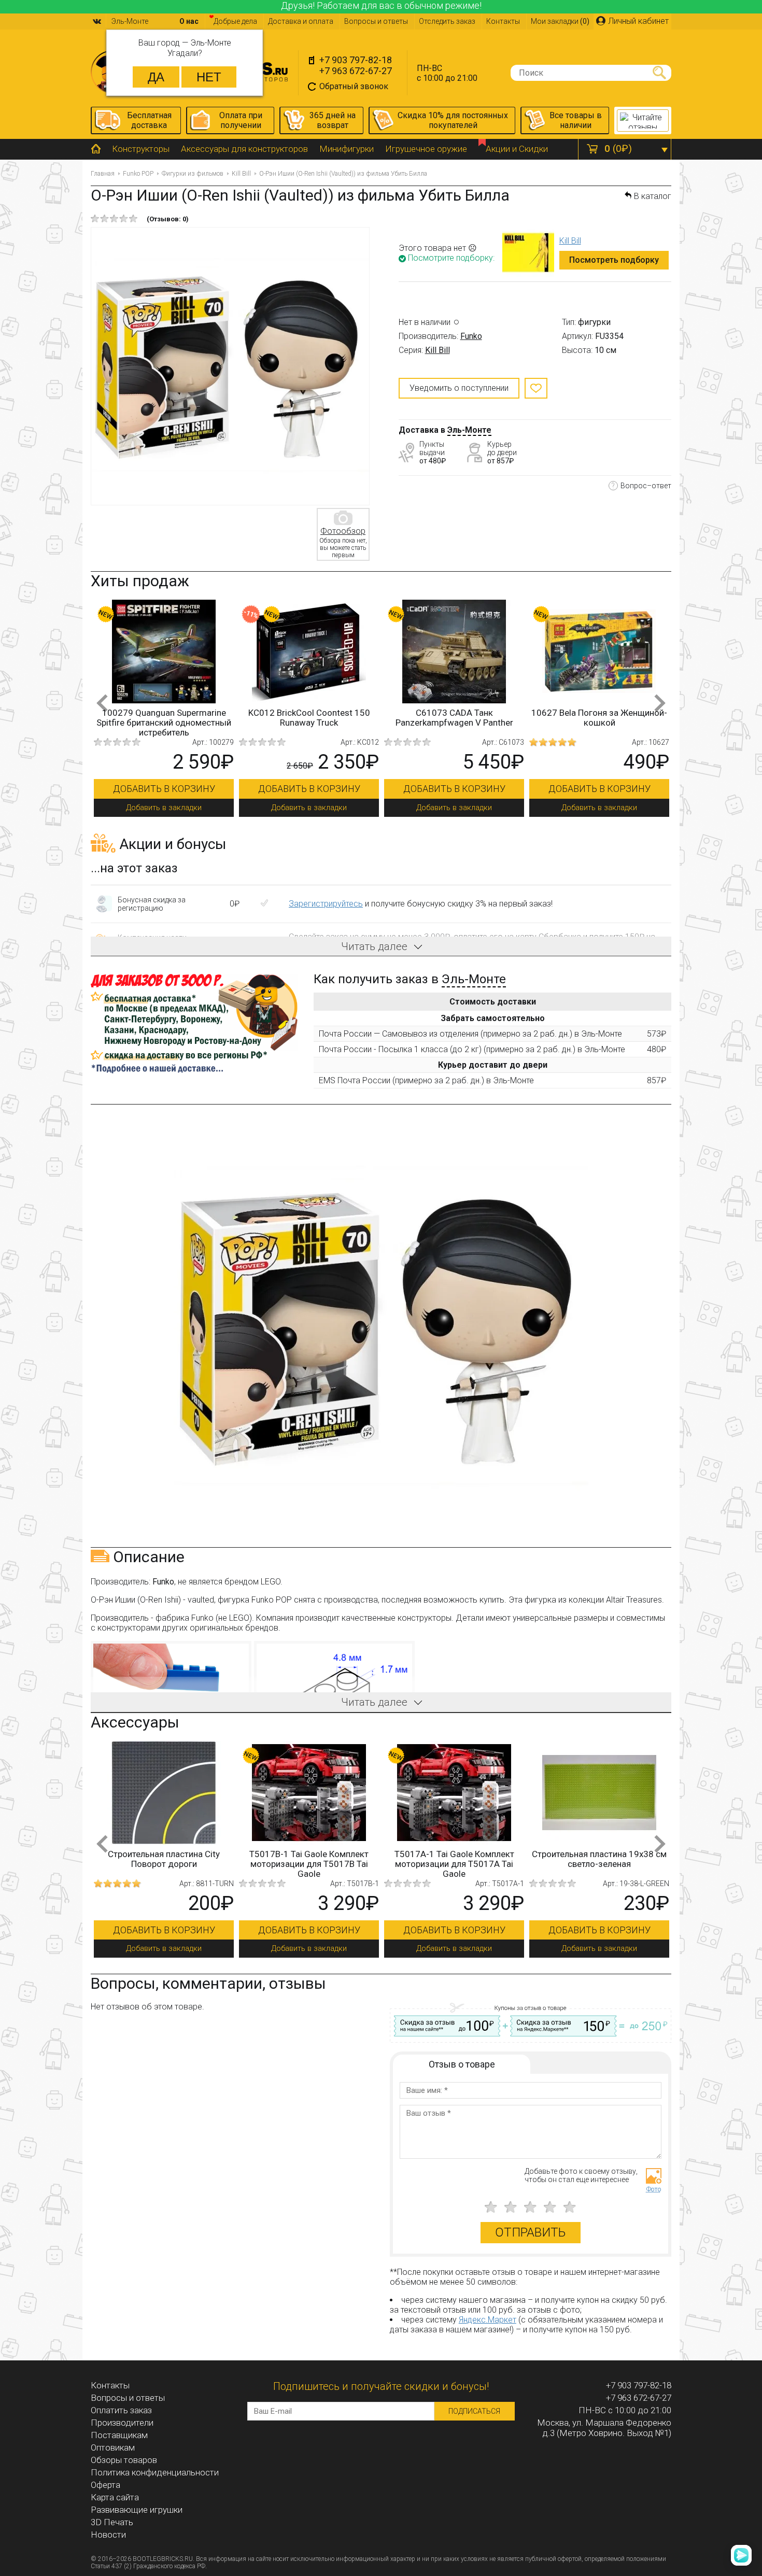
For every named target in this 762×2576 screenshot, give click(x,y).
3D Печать (112, 2522)
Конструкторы (141, 149)
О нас (189, 21)
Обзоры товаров (124, 2460)
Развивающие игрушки (137, 2510)
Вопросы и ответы (376, 21)
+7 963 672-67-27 (356, 71)
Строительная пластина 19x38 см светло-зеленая (493, 1859)
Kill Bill (241, 174)
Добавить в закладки (164, 808)
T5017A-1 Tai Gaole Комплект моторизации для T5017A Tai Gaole (348, 1864)
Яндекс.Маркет (488, 2320)
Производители (122, 2423)
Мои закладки (560, 21)
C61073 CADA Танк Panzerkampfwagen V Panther (454, 718)
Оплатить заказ (121, 2410)
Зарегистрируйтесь (326, 904)
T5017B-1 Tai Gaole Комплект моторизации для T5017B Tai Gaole (203, 1864)
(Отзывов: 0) (168, 219)
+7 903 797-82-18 (356, 60)
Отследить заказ (447, 21)
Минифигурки (347, 149)
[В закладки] (536, 388)
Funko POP (138, 174)
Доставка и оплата (301, 21)
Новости (108, 2535)
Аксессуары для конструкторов (244, 149)
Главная (103, 174)
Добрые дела (235, 21)
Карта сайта (115, 2497)
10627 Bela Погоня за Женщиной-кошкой (599, 718)
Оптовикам (113, 2447)
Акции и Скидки (517, 149)
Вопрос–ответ (646, 486)
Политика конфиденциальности (155, 2472)
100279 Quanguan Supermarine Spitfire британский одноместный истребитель (164, 723)
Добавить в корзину (164, 789)
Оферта (105, 2485)
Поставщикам (119, 2435)
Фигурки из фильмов (193, 174)
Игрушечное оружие (426, 149)
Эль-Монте (469, 430)
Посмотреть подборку (614, 260)
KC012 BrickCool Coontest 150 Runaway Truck (309, 718)
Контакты (503, 21)
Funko (471, 336)
